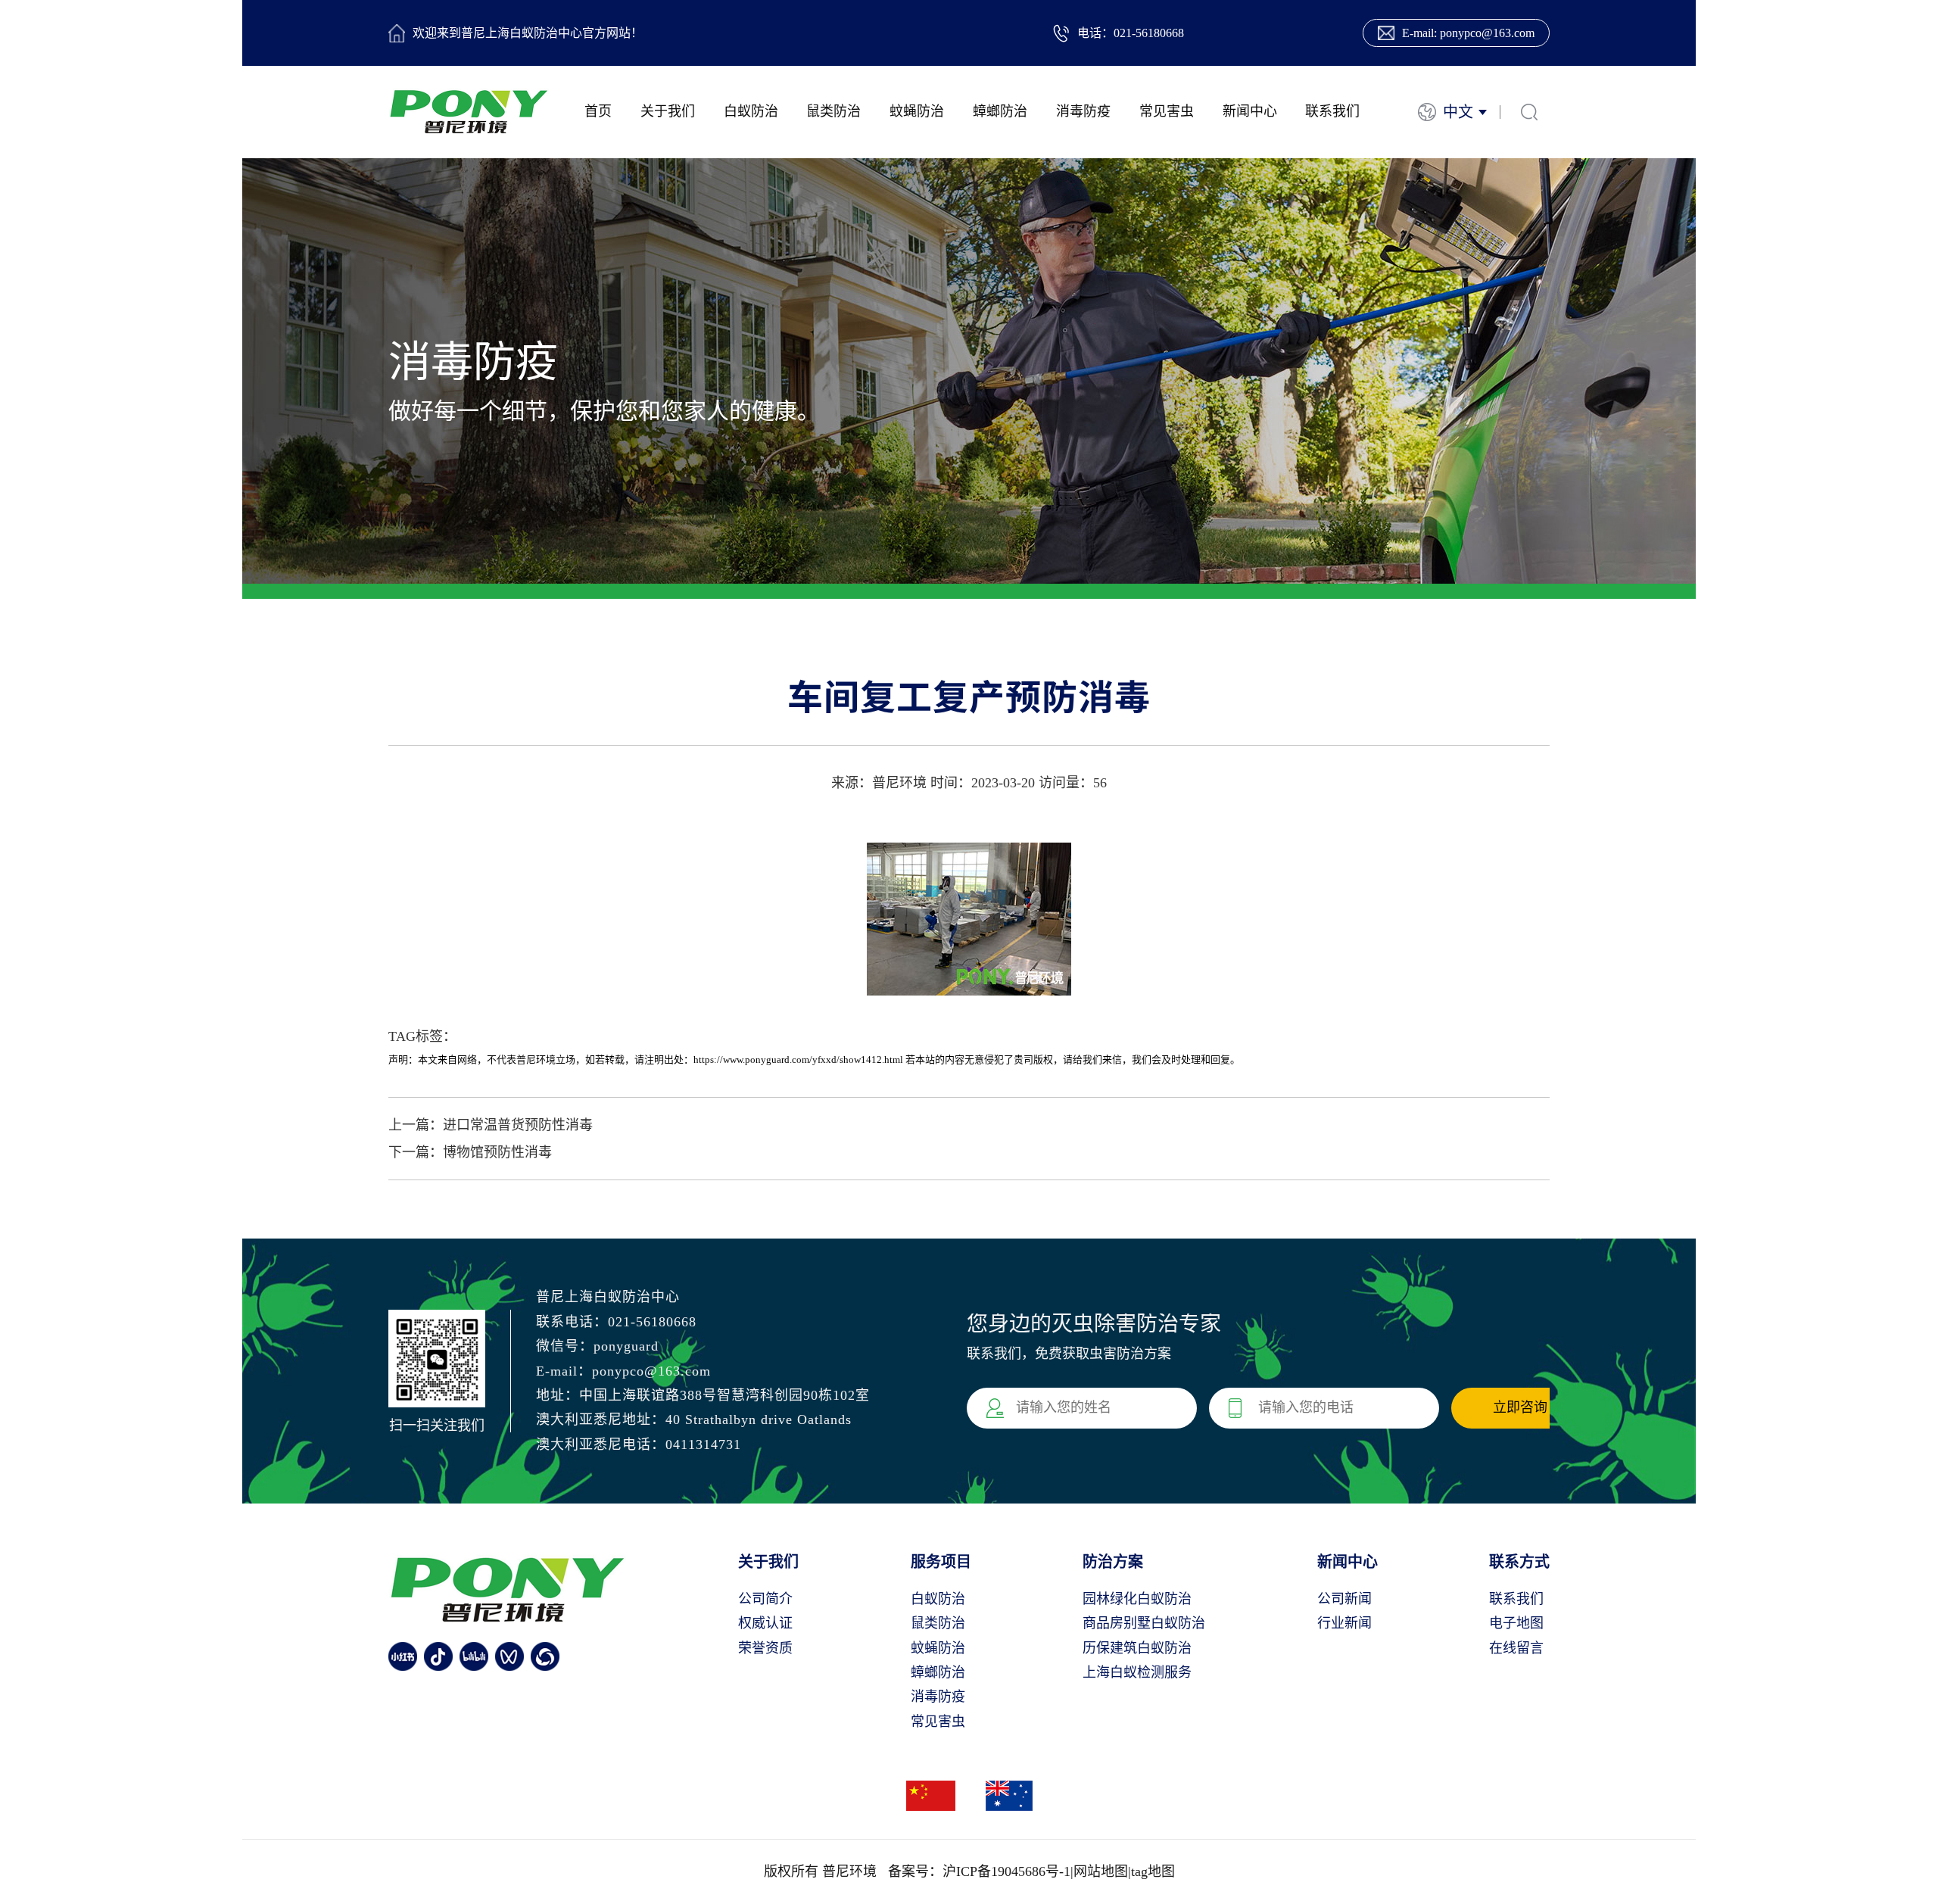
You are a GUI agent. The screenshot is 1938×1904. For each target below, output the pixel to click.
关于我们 (668, 111)
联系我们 (1332, 111)
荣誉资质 (765, 1648)
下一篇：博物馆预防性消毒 (470, 1152)
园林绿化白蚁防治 (1137, 1599)
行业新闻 (1344, 1623)
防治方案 (1113, 1562)
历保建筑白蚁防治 (1137, 1648)
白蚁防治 (751, 111)
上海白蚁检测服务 (1137, 1672)
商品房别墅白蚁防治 (1144, 1623)
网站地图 (1101, 1871)
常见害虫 (1167, 111)
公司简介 (765, 1599)
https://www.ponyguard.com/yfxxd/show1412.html (798, 1060)
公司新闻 (1344, 1599)
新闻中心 (1250, 111)
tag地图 (1153, 1871)
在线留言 (1516, 1648)
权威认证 (765, 1623)
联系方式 (1519, 1562)
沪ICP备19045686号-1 (1006, 1871)
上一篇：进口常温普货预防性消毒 (491, 1125)
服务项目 (941, 1562)
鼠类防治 (833, 111)
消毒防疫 (1083, 111)
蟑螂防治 (1000, 111)
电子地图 (1516, 1623)
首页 (598, 111)
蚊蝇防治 (917, 111)
